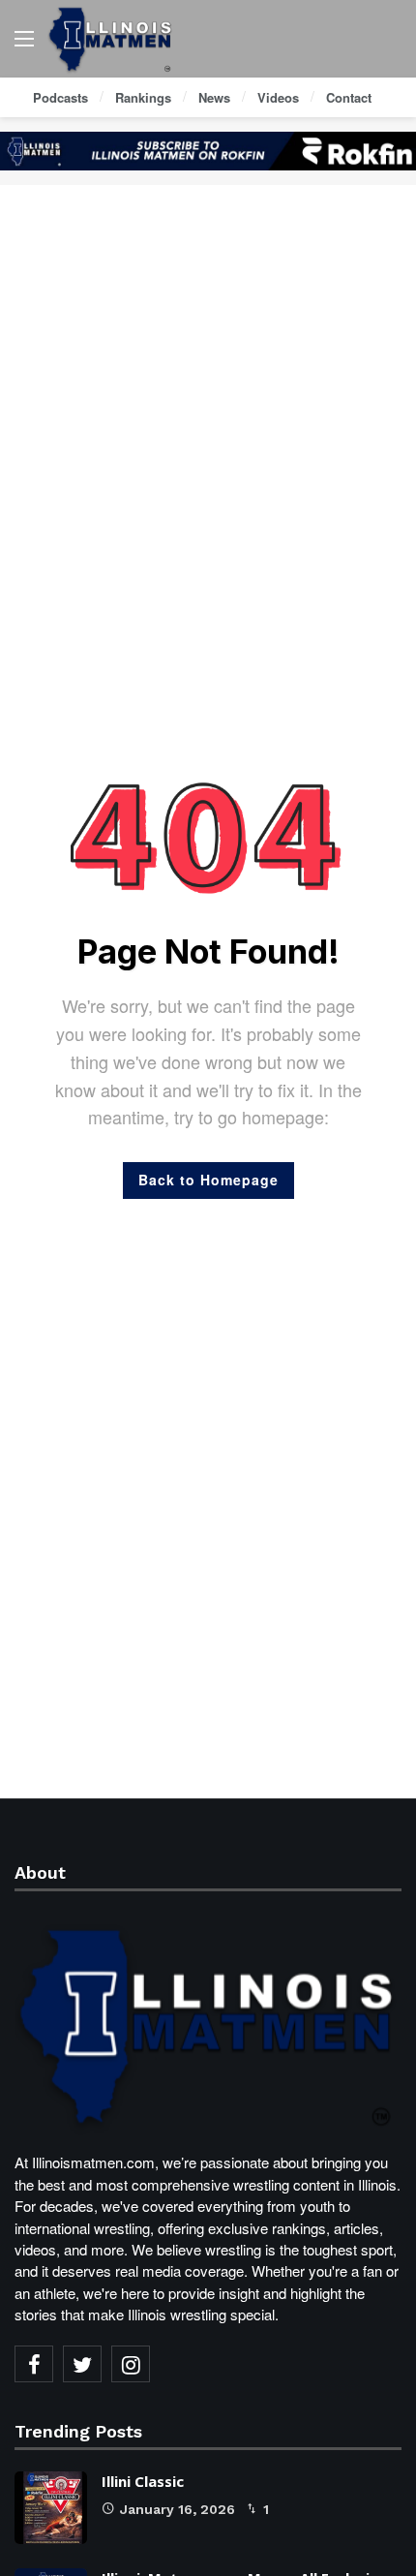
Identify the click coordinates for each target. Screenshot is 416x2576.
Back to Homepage (208, 1180)
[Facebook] (34, 2364)
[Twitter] (82, 2364)
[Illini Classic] (51, 2508)
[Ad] (208, 151)
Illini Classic (143, 2481)
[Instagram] (131, 2364)
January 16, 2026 (178, 2509)
